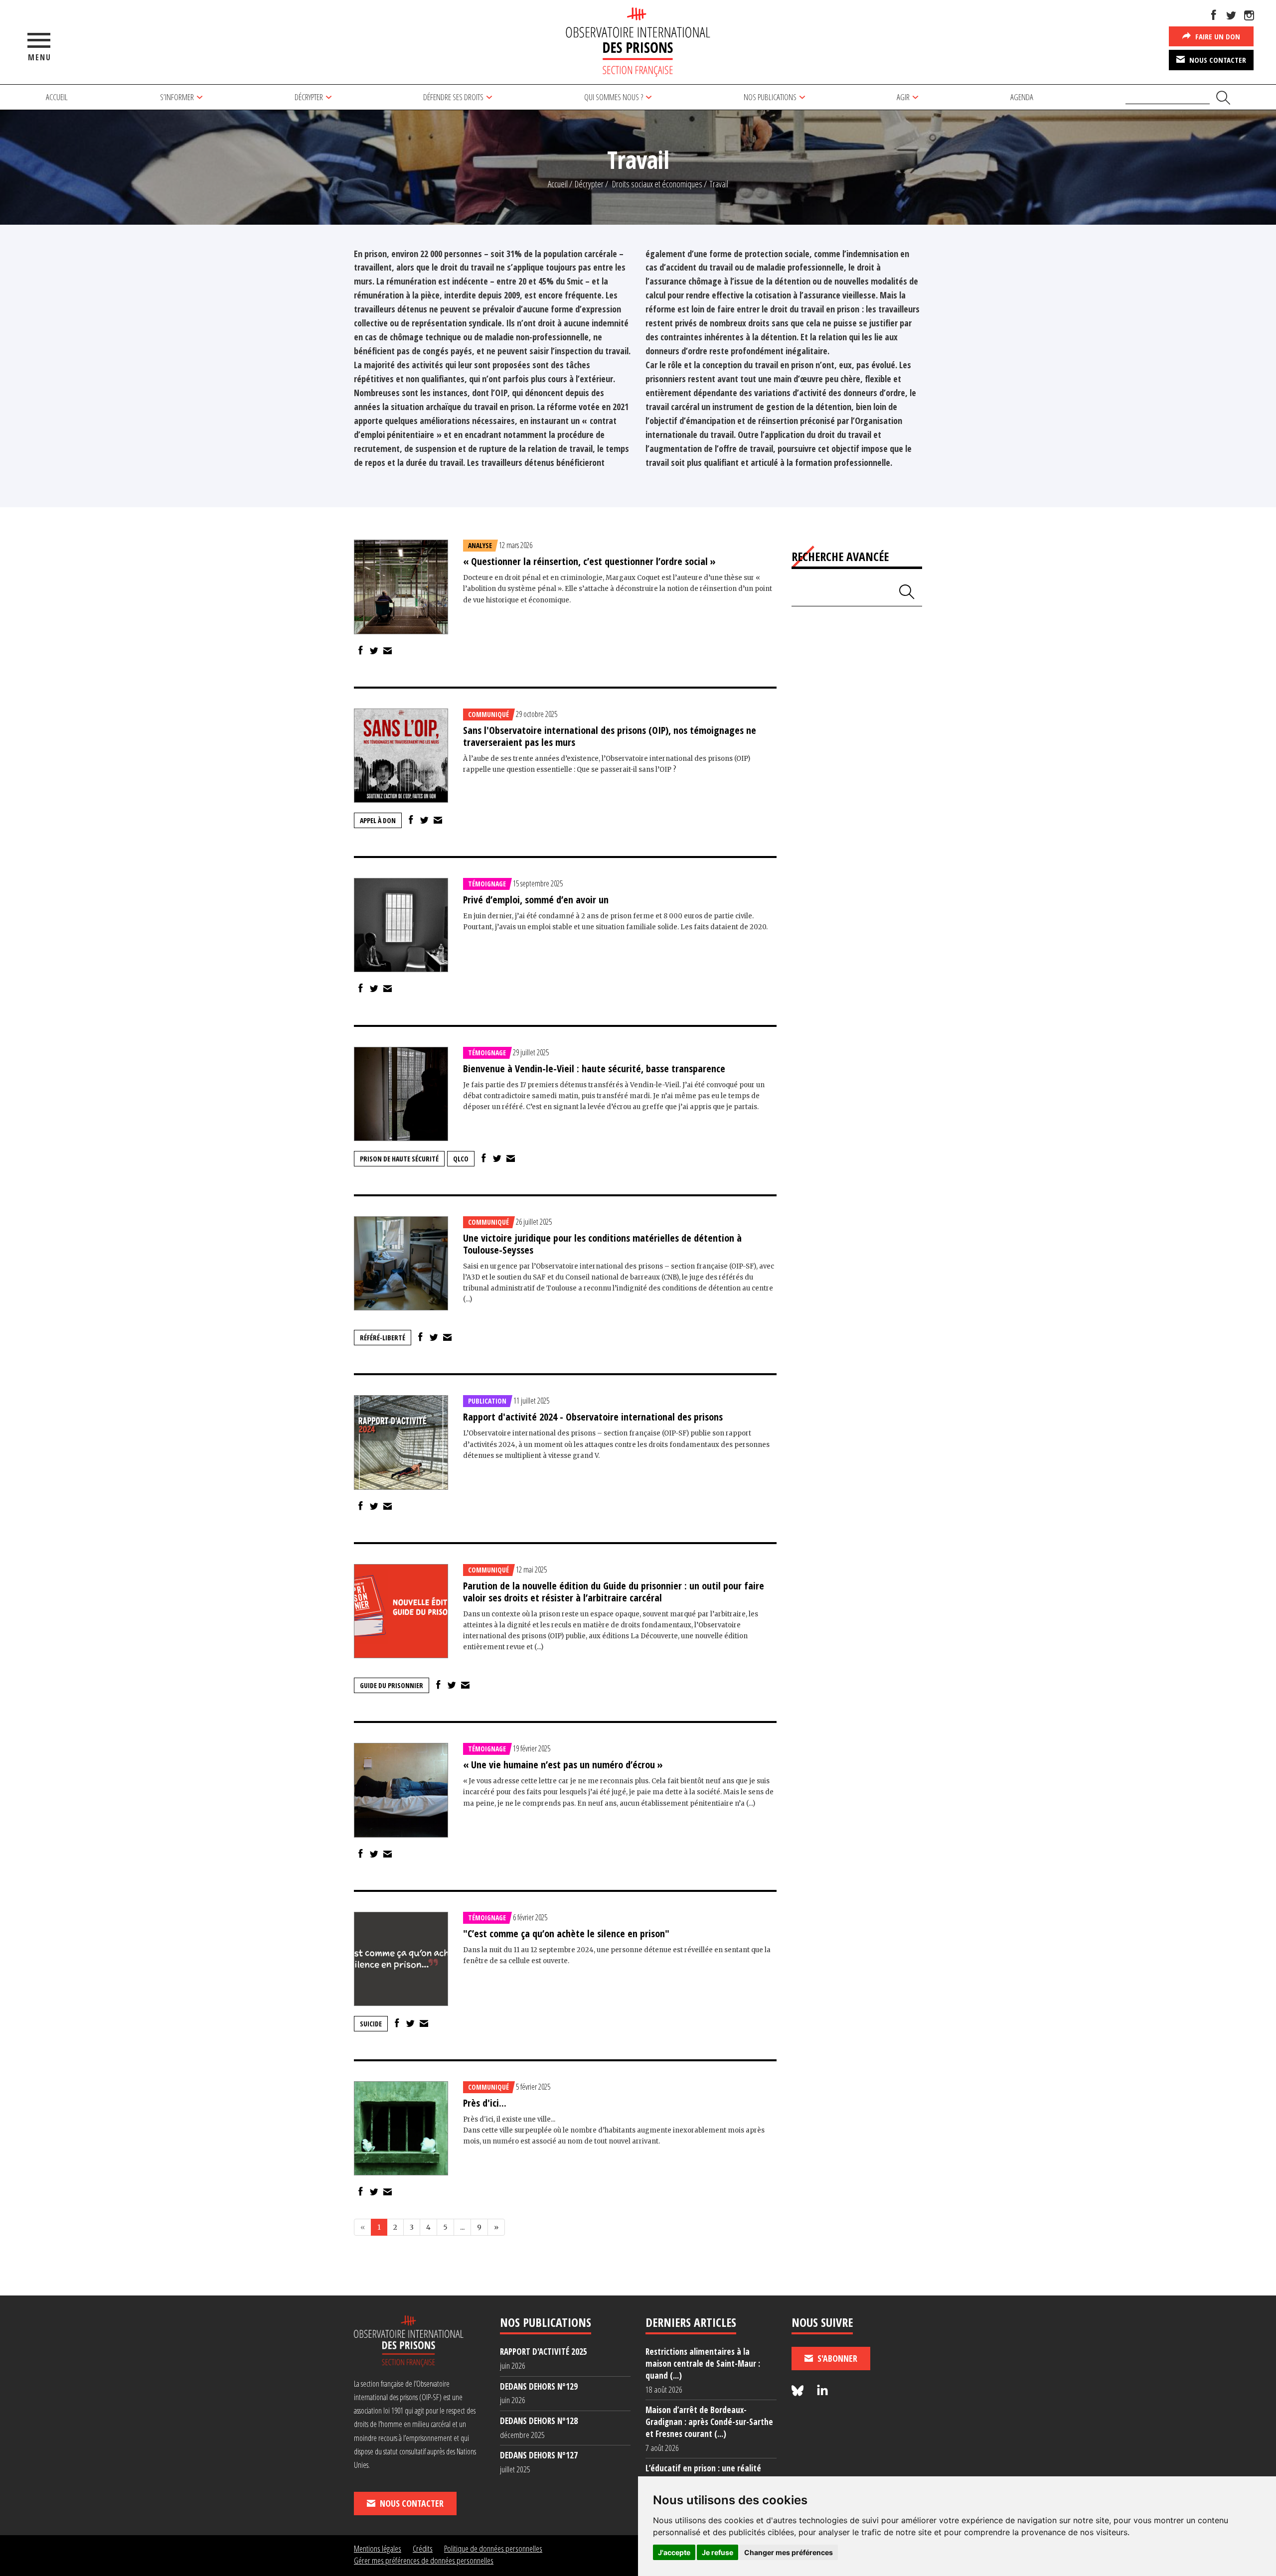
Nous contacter (1217, 60)
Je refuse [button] (718, 2552)
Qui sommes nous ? (614, 97)
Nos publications (770, 97)
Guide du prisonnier (392, 1685)
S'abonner (836, 2358)
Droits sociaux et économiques (657, 184)
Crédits (423, 2548)
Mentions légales (378, 2548)
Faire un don (1217, 36)
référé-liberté (383, 1338)
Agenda (1022, 97)
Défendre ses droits (453, 97)
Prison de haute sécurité (399, 1159)
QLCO (461, 1159)
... (462, 2227)
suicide (371, 2024)
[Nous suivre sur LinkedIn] (822, 2391)
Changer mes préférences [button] (789, 2552)
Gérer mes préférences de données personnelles (424, 2560)
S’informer (177, 97)
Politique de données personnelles (493, 2548)
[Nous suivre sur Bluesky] (799, 2391)
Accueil (57, 97)
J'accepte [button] (674, 2552)
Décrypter (309, 97)
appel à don (378, 820)
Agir (903, 97)
